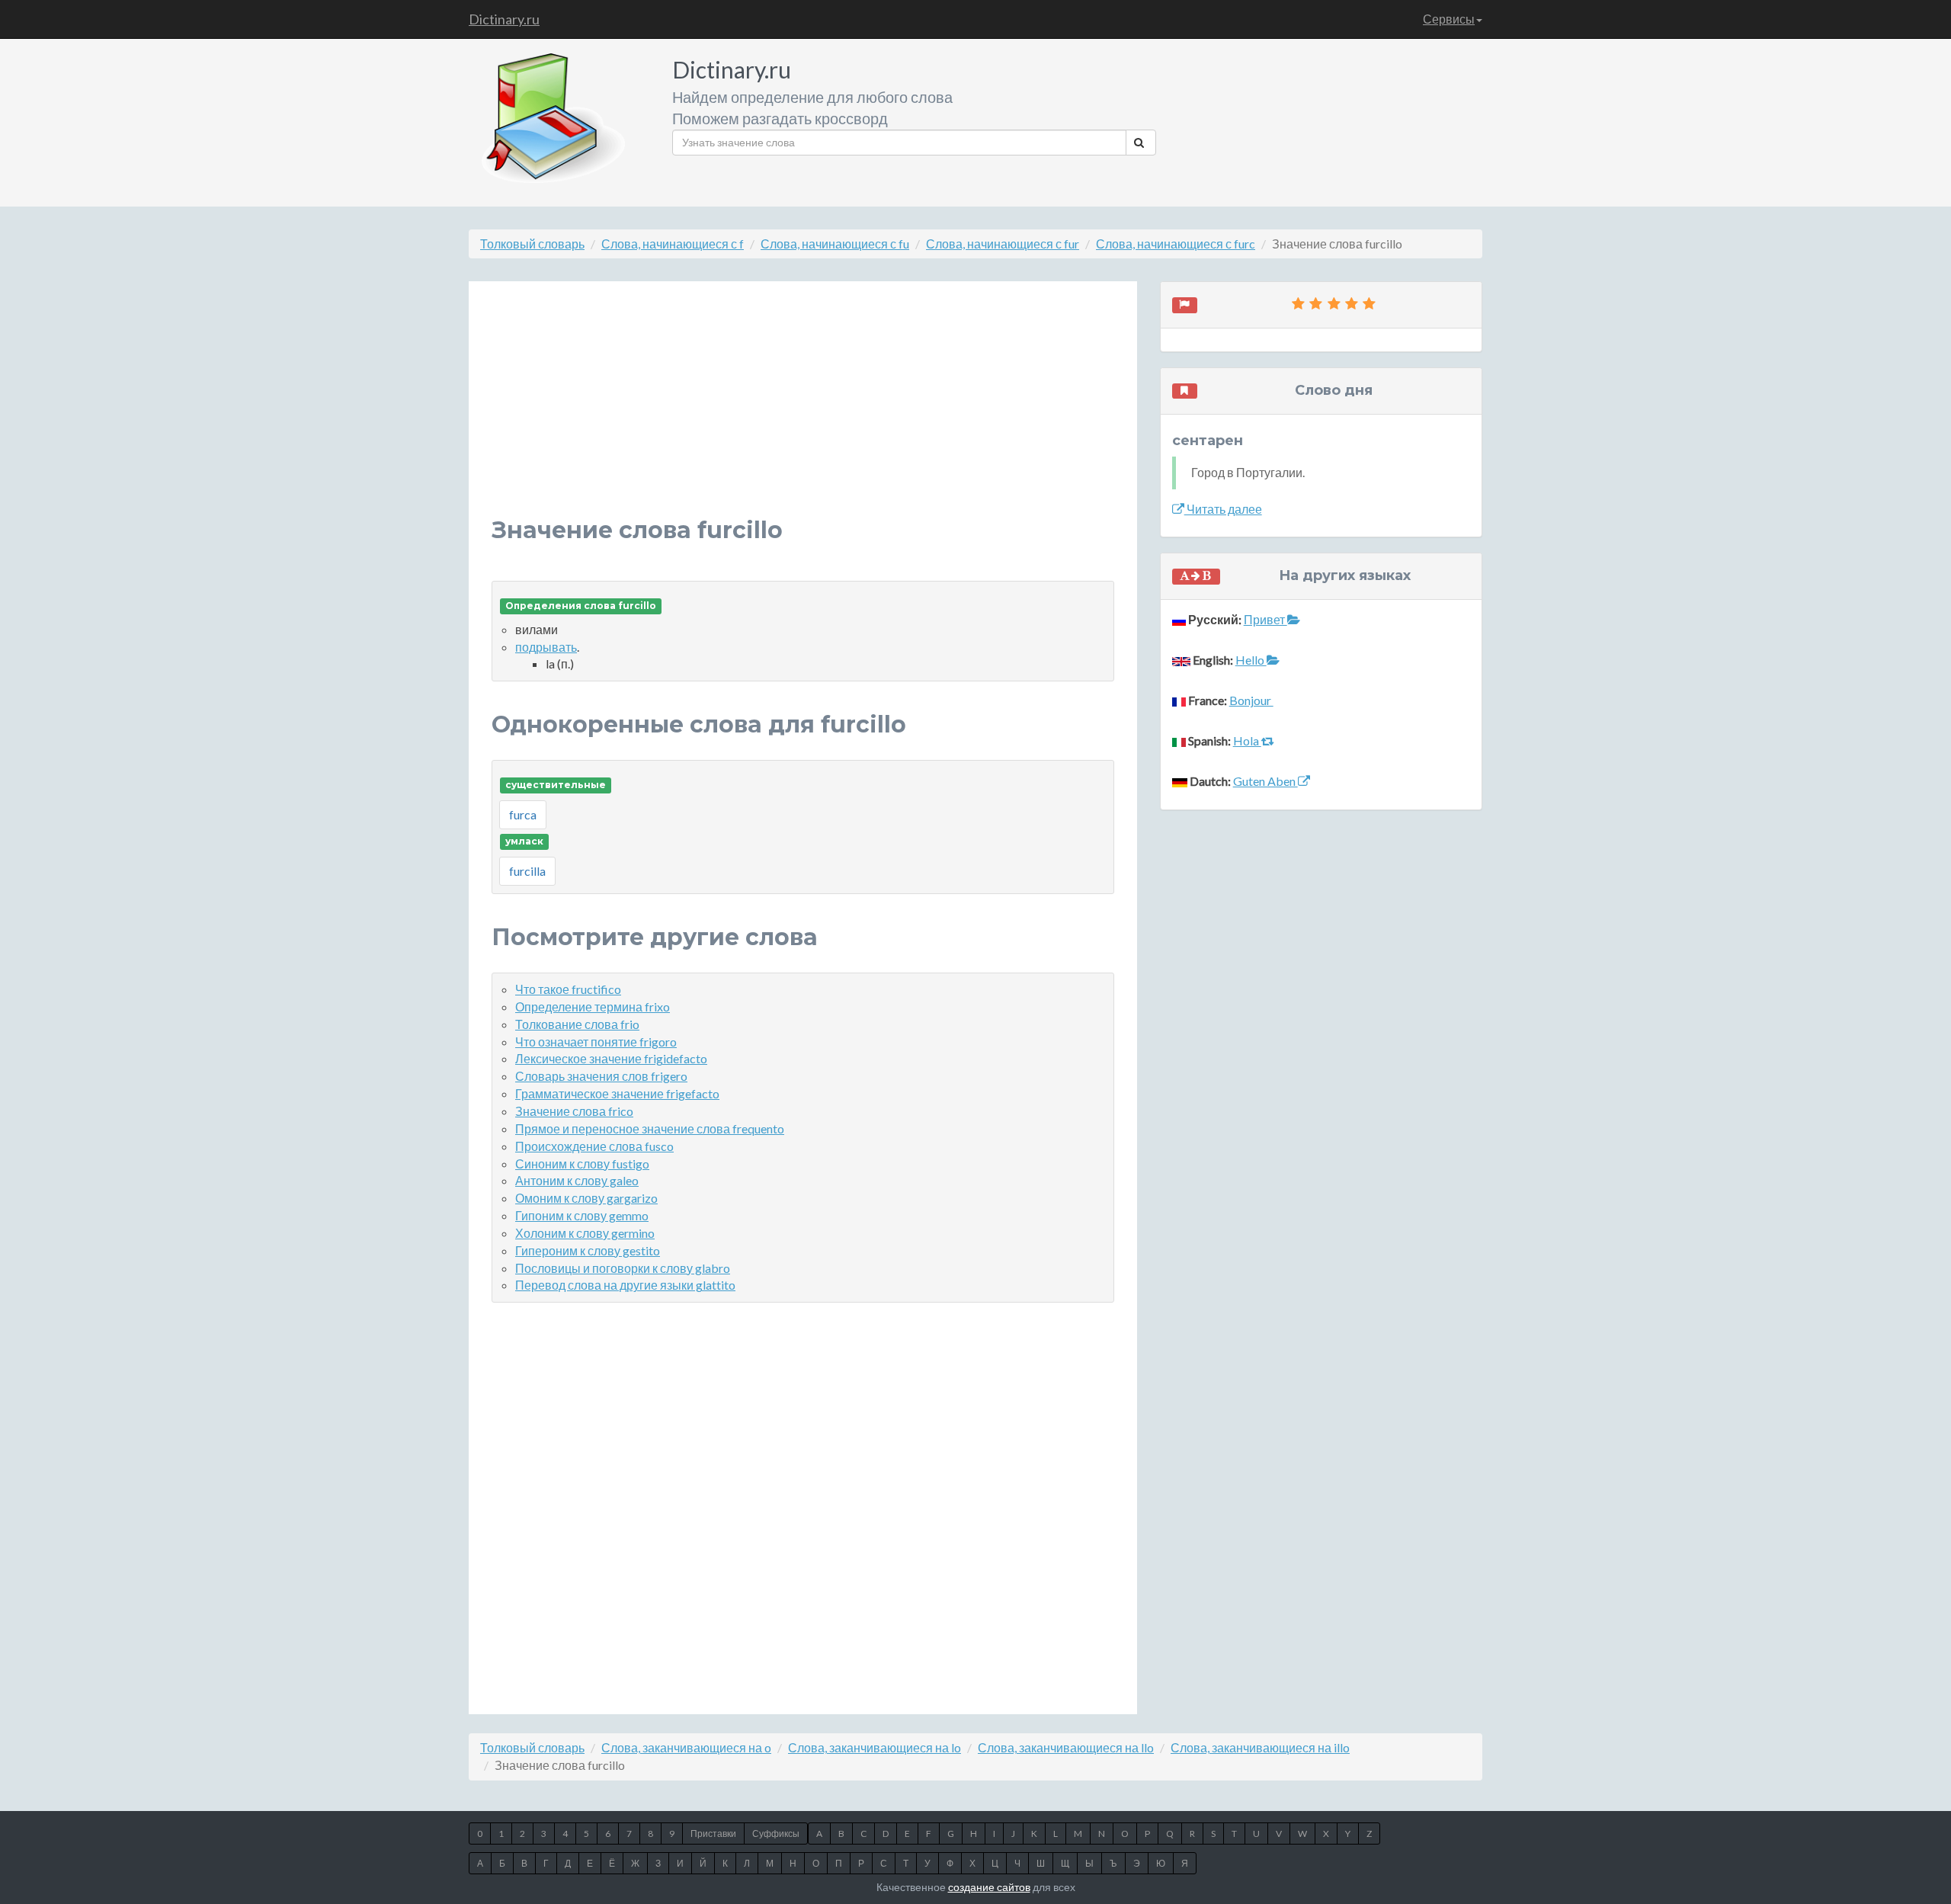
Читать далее (1223, 509)
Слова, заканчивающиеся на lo (875, 1747)
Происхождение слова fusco (594, 1146)
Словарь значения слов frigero (601, 1076)
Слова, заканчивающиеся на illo (1260, 1747)
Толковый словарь (532, 244)
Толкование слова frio (577, 1024)
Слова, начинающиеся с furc (1176, 244)
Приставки (713, 1833)
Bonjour (1251, 700)
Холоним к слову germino (585, 1233)
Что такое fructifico (568, 989)
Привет (1265, 619)
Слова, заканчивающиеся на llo (1066, 1747)
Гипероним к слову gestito (588, 1250)
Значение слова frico (574, 1111)
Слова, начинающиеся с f (673, 244)
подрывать (546, 647)
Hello (1251, 660)
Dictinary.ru (504, 19)
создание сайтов (989, 1887)
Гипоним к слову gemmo (582, 1215)
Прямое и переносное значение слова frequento (650, 1128)
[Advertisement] (803, 411)
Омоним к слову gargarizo (586, 1198)
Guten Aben (1265, 781)
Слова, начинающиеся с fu (835, 244)
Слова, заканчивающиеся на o (686, 1747)
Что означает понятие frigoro (596, 1042)
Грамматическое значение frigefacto (617, 1093)
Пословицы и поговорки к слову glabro (623, 1268)
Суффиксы (776, 1833)
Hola (1247, 740)
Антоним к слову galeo (577, 1180)
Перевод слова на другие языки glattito (625, 1285)
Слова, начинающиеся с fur (1003, 244)
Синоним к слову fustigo (582, 1164)
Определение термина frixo (593, 1006)
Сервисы (1449, 19)
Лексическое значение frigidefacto (611, 1058)
